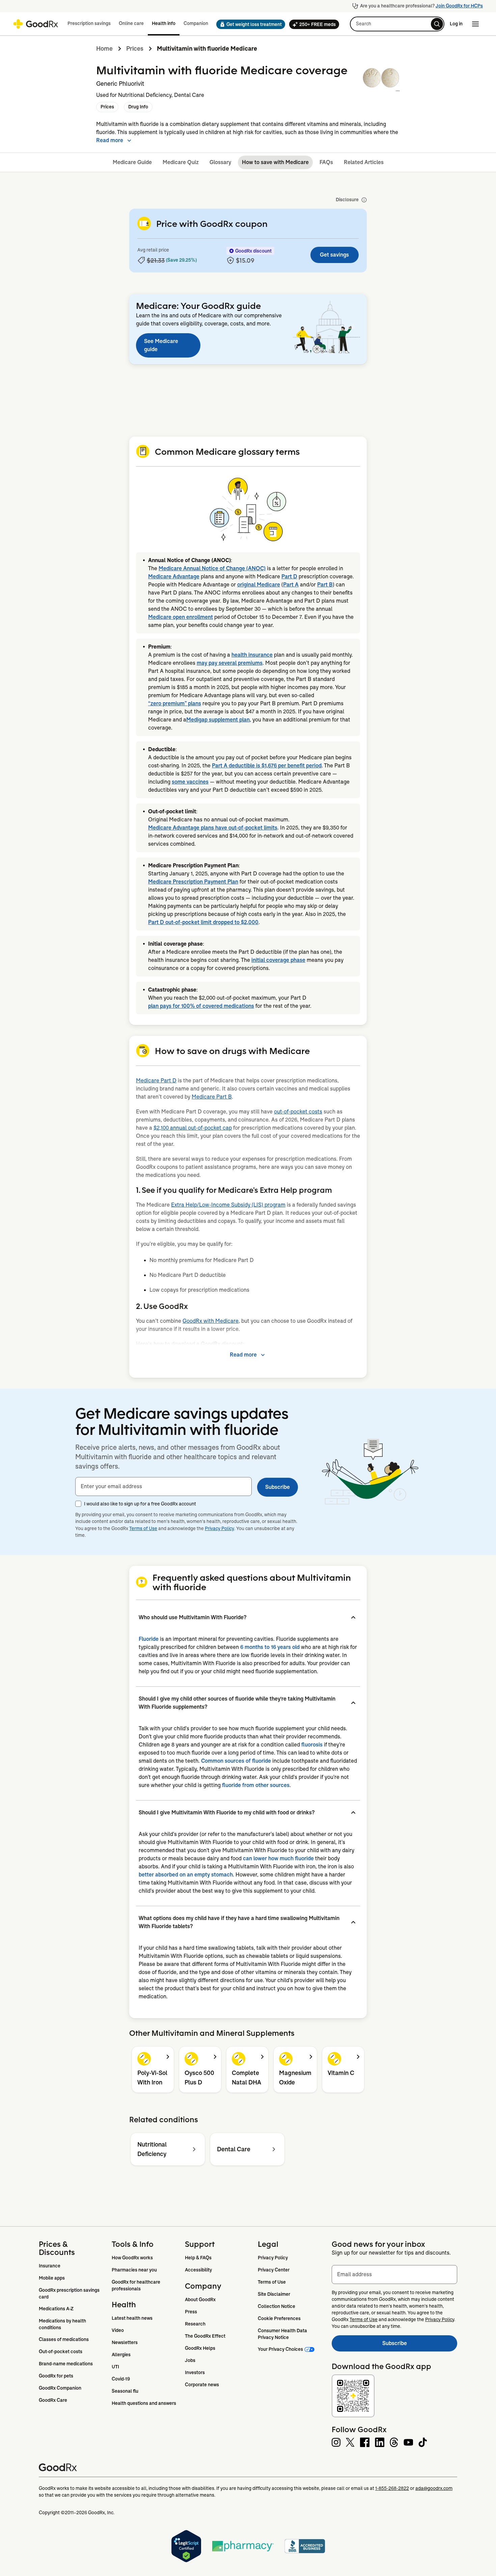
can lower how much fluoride (278, 1858)
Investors (195, 2372)
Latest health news (132, 2318)
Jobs (190, 2360)
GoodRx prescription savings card (70, 2293)
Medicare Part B (212, 1097)
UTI (115, 2367)
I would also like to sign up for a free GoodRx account (140, 1504)
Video (118, 2330)
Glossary (220, 162)
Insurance (50, 2266)
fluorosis (312, 1745)
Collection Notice (277, 2306)
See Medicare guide (161, 345)
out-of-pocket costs (298, 1112)
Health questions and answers (144, 2403)
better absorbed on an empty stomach (186, 1875)
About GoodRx (200, 2299)
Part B (325, 585)
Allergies (121, 2355)
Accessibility (198, 2270)
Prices (135, 49)
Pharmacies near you (134, 2270)
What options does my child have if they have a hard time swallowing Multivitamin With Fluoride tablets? (239, 1922)
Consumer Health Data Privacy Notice (283, 2334)
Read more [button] (110, 140)
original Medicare (259, 585)
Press (191, 2312)
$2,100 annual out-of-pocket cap (193, 1128)
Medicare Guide (132, 162)
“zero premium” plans (175, 703)
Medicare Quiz (181, 162)
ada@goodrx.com (434, 2488)
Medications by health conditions (63, 2324)
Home (104, 49)
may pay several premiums (230, 663)
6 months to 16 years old (270, 1647)
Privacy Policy (219, 1528)
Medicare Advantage (174, 576)
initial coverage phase (278, 960)
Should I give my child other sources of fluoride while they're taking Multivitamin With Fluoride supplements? (237, 1703)
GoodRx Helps (200, 2348)
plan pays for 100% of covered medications (201, 1006)
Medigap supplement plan (218, 720)
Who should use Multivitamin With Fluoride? (192, 1617)
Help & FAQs (198, 2258)
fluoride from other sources (256, 1785)
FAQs (326, 162)
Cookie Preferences (279, 2318)
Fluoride (149, 1639)
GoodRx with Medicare (211, 1321)
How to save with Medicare (275, 162)
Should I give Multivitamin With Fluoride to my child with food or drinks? (227, 1812)
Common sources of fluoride (236, 1761)
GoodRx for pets (56, 2376)
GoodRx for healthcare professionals (136, 2285)
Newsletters (125, 2342)
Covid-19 (121, 2379)
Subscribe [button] (278, 1487)
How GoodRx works (132, 2258)
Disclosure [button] (347, 200)
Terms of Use (143, 1528)
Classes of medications (64, 2339)
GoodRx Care (53, 2400)
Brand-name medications (66, 2364)
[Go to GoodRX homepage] (36, 24)
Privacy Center (274, 2270)
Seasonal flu (125, 2391)
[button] (249, 24)
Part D (289, 576)
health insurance (252, 655)
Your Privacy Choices (280, 2349)
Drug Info (138, 107)
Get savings (334, 255)
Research (195, 2324)
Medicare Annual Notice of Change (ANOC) (212, 568)
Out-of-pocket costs (61, 2351)
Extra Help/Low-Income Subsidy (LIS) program (228, 1205)
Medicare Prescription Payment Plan (193, 882)
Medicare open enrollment (181, 617)
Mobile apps (52, 2278)
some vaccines (190, 782)
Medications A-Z (56, 2309)
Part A (291, 585)
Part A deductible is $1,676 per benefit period (267, 766)
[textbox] (163, 1487)
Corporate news (202, 2385)
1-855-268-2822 (392, 2488)
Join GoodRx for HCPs (459, 6)
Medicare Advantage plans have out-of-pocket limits (213, 828)
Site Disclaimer (274, 2294)
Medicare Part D (156, 1081)
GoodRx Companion (60, 2388)
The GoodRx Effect (205, 2336)
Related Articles (364, 162)
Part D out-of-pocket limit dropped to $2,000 (203, 922)
